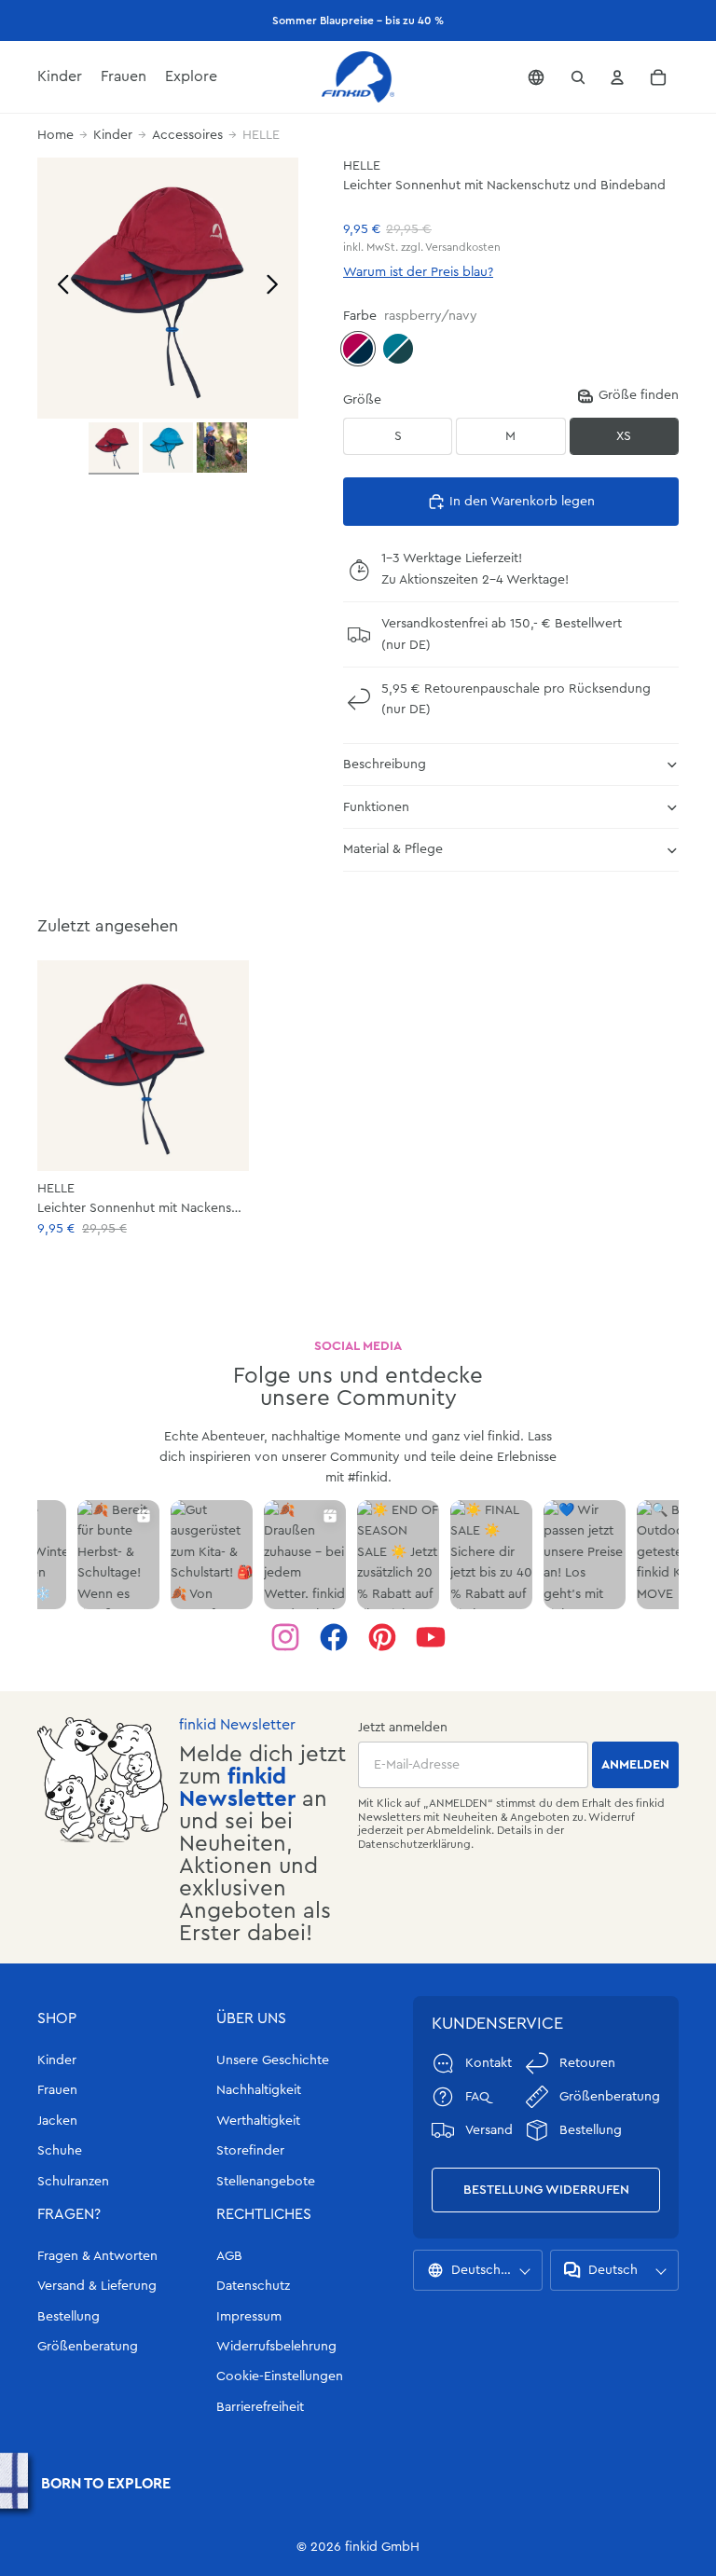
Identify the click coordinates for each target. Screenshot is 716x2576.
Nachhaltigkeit (259, 2090)
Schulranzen (73, 2182)
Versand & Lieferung (97, 2286)
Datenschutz (253, 2286)
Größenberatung (88, 2347)
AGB (229, 2256)
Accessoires (187, 135)
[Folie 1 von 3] (114, 448)
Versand (489, 2130)
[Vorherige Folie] (58, 288)
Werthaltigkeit (258, 2121)
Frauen (57, 2090)
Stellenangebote (266, 2182)
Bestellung (69, 2317)
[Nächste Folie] (277, 288)
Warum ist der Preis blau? (418, 272)
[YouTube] (431, 1637)
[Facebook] (334, 1637)
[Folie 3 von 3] (222, 448)
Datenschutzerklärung (414, 1844)
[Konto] (617, 77)
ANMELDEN (635, 1765)
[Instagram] (285, 1637)
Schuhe (60, 2151)
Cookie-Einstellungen (280, 2376)
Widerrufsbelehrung (276, 2347)
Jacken (57, 2121)
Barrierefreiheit (260, 2407)
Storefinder (250, 2151)
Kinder (113, 135)
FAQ (477, 2097)
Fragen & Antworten (97, 2256)
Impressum (249, 2317)
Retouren (587, 2063)
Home (55, 135)
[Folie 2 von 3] (168, 448)
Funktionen (376, 807)
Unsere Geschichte (273, 2060)
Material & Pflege (393, 849)
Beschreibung (385, 765)
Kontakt (489, 2063)
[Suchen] (578, 77)
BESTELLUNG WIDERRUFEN (546, 2190)
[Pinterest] (382, 1637)
